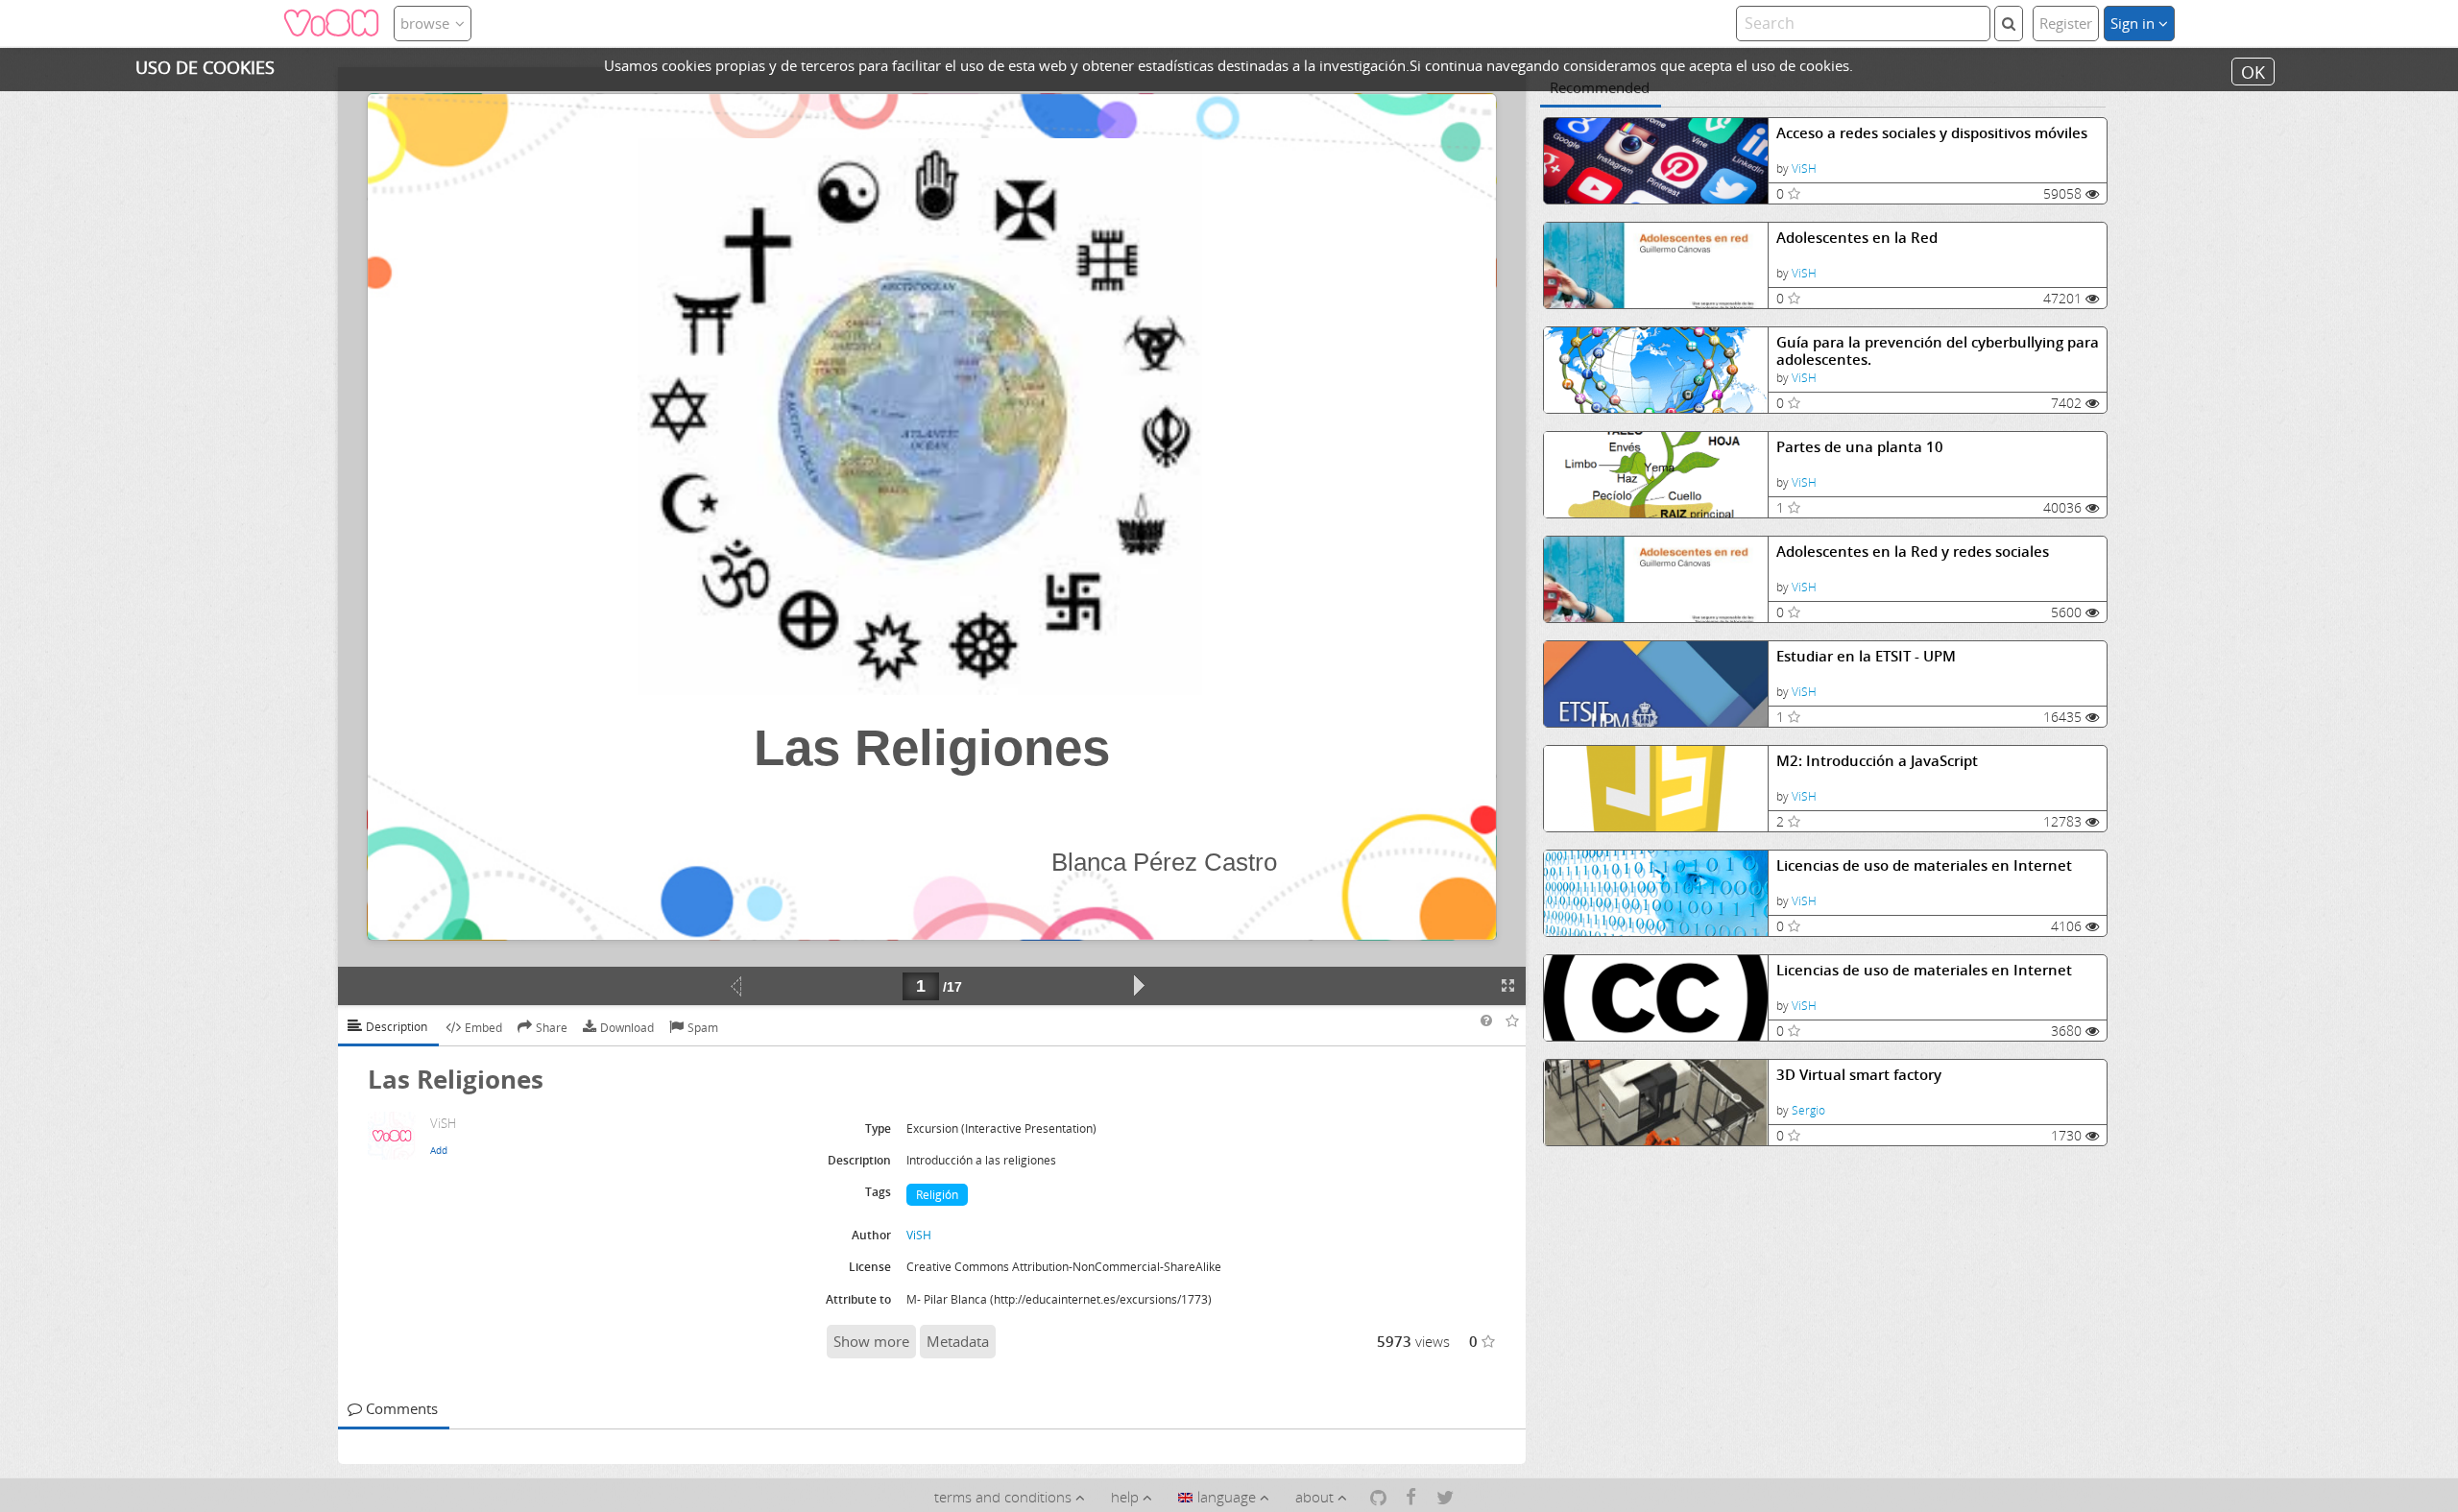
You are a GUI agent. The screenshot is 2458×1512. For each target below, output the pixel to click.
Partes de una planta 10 (1860, 447)
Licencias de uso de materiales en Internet (1924, 865)
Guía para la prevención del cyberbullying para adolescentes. (1938, 351)
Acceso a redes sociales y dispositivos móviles (1932, 133)
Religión (937, 1195)
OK (2253, 71)
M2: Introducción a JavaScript (1877, 761)
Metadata (958, 1341)
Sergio (1808, 1110)
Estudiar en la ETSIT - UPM (1866, 656)
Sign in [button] (2134, 23)
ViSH (1804, 168)
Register (2066, 23)
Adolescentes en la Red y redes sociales (1913, 552)
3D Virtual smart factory (1859, 1075)
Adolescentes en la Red (1857, 238)
